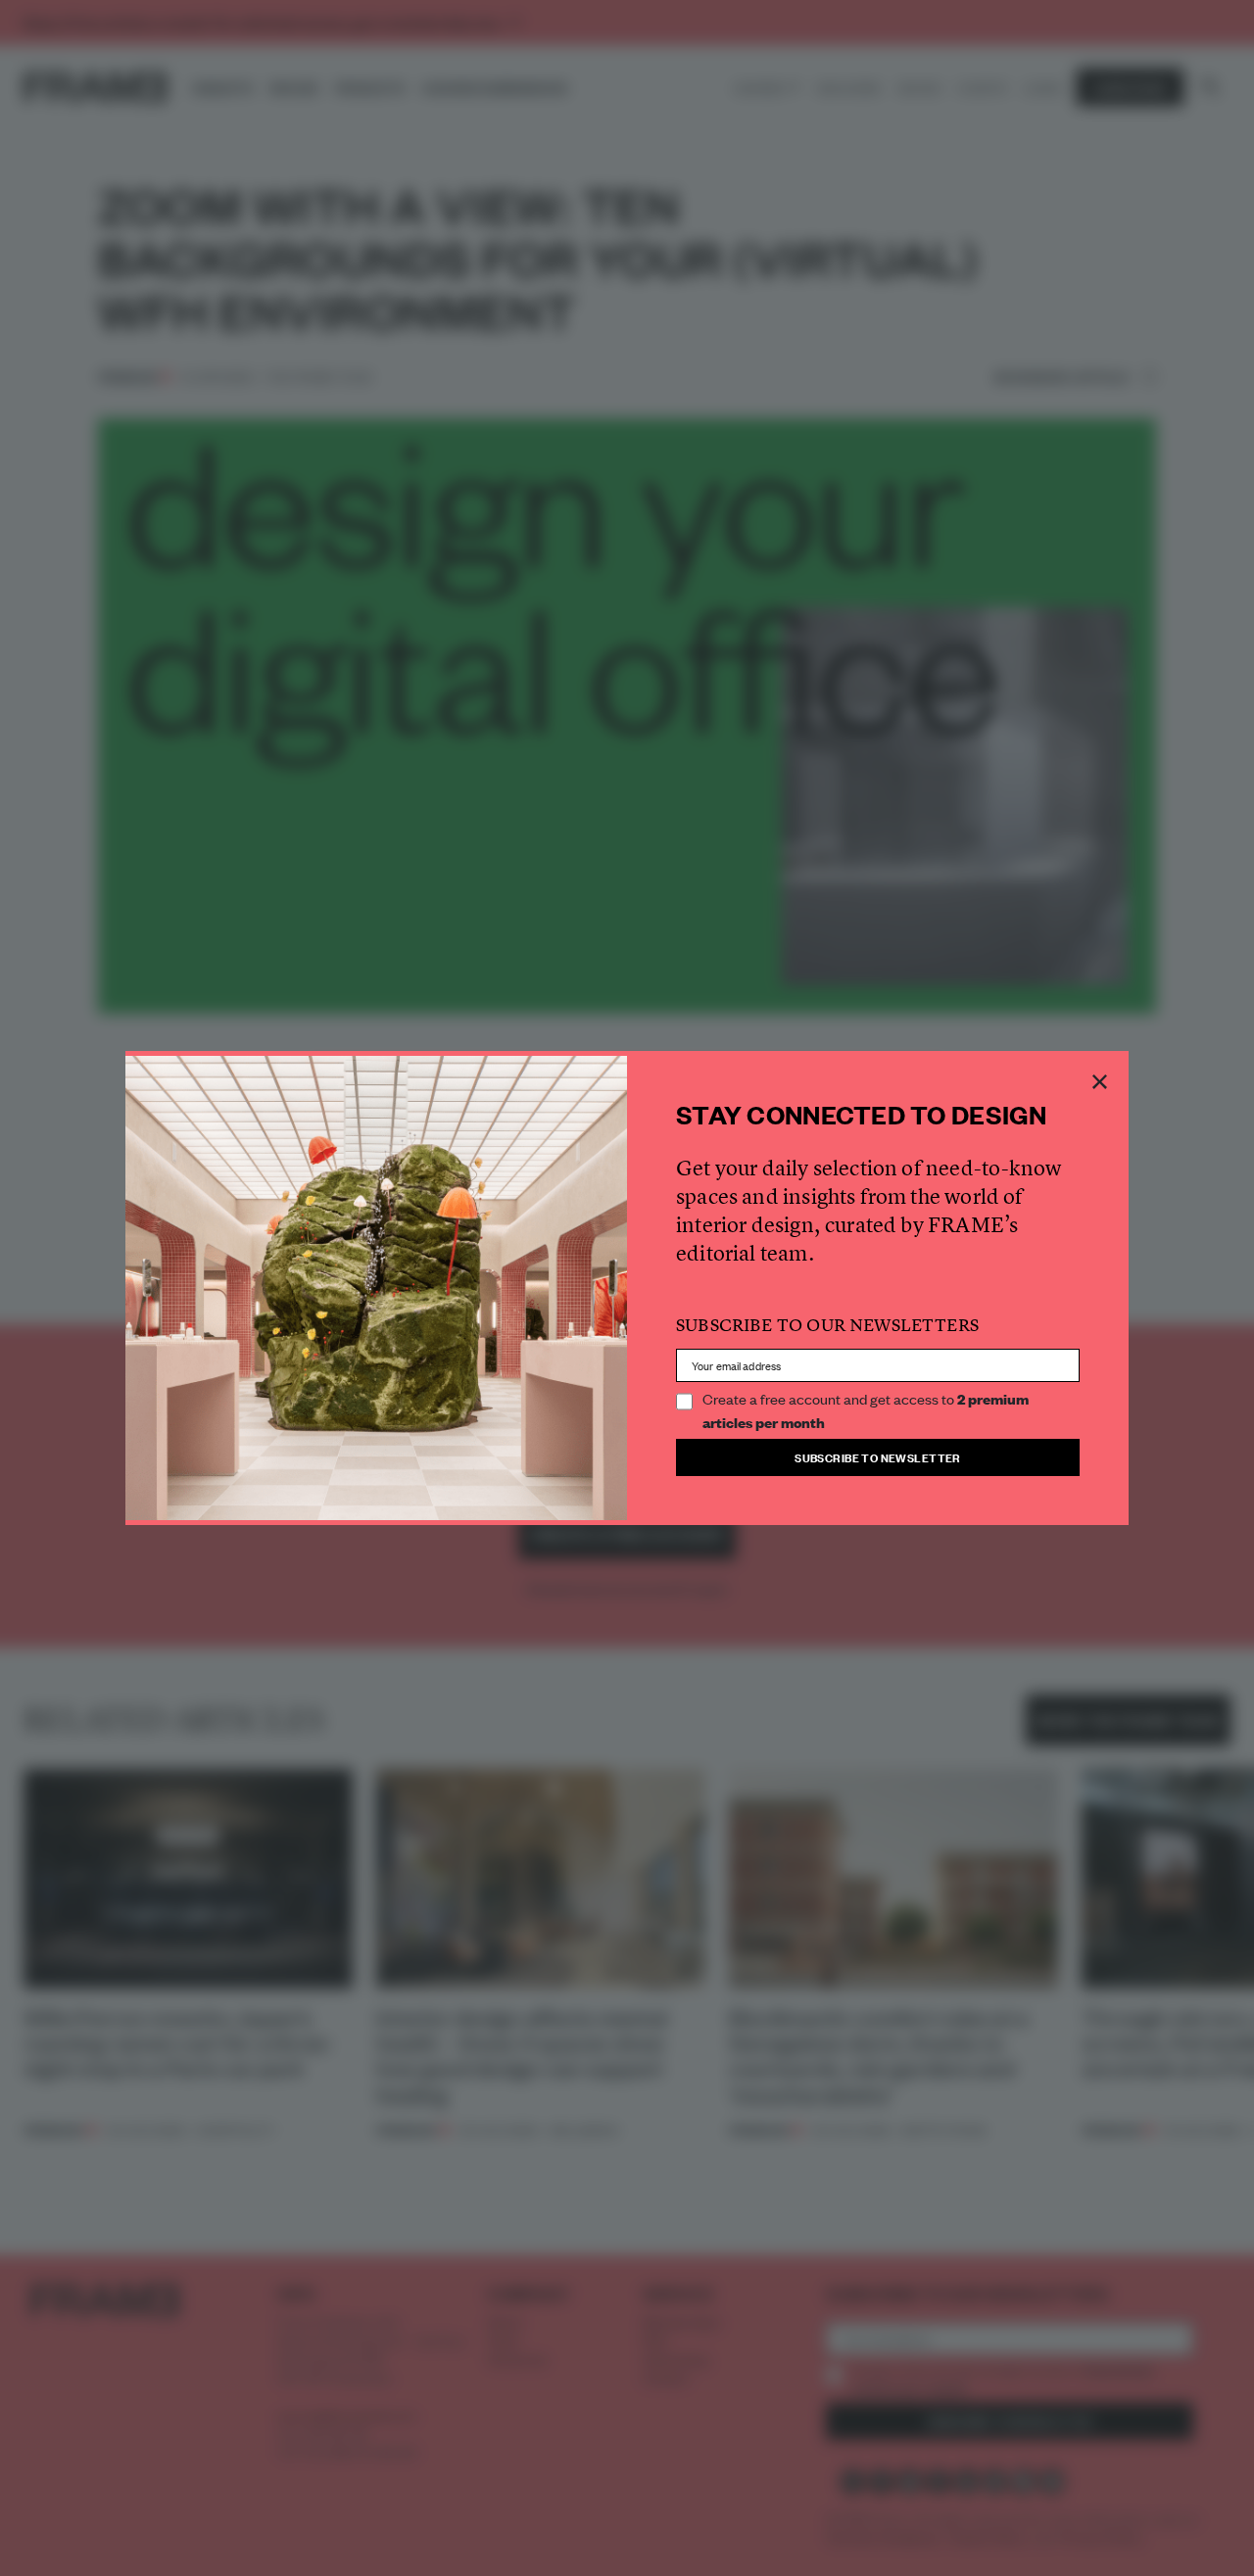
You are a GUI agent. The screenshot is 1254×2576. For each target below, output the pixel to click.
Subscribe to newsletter (878, 1457)
